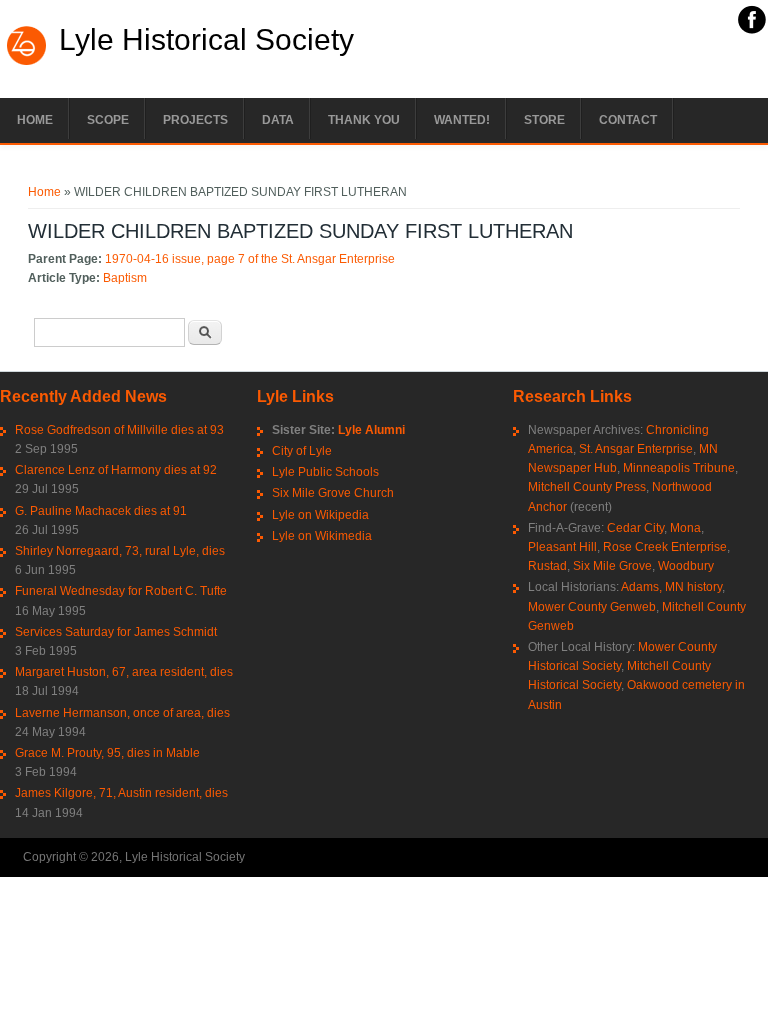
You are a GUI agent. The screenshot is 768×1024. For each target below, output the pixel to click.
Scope (108, 120)
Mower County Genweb (592, 607)
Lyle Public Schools (325, 472)
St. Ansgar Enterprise (636, 449)
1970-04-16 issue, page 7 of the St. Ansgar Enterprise (250, 259)
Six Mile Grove (612, 566)
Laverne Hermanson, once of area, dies (122, 713)
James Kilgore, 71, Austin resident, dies (121, 793)
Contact (628, 120)
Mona (685, 528)
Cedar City (635, 528)
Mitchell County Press (587, 487)
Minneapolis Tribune (679, 468)
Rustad (547, 566)
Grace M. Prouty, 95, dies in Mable (107, 753)
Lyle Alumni (371, 430)
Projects (195, 120)
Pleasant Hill (562, 547)
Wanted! (462, 120)
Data (278, 120)
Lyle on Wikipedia (320, 515)
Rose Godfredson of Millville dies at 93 (119, 430)
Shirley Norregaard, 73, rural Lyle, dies (120, 551)
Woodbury (686, 566)
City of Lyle (302, 451)
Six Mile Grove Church (333, 493)
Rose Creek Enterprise (665, 547)
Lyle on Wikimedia (322, 536)
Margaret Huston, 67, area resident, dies (124, 672)
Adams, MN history (671, 587)
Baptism (125, 278)
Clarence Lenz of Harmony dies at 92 (116, 470)
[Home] (27, 63)
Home (35, 120)
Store (544, 120)
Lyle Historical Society (206, 40)
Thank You (364, 120)
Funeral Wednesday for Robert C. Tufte (121, 591)
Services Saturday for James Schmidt (116, 632)
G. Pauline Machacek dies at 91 (101, 511)
